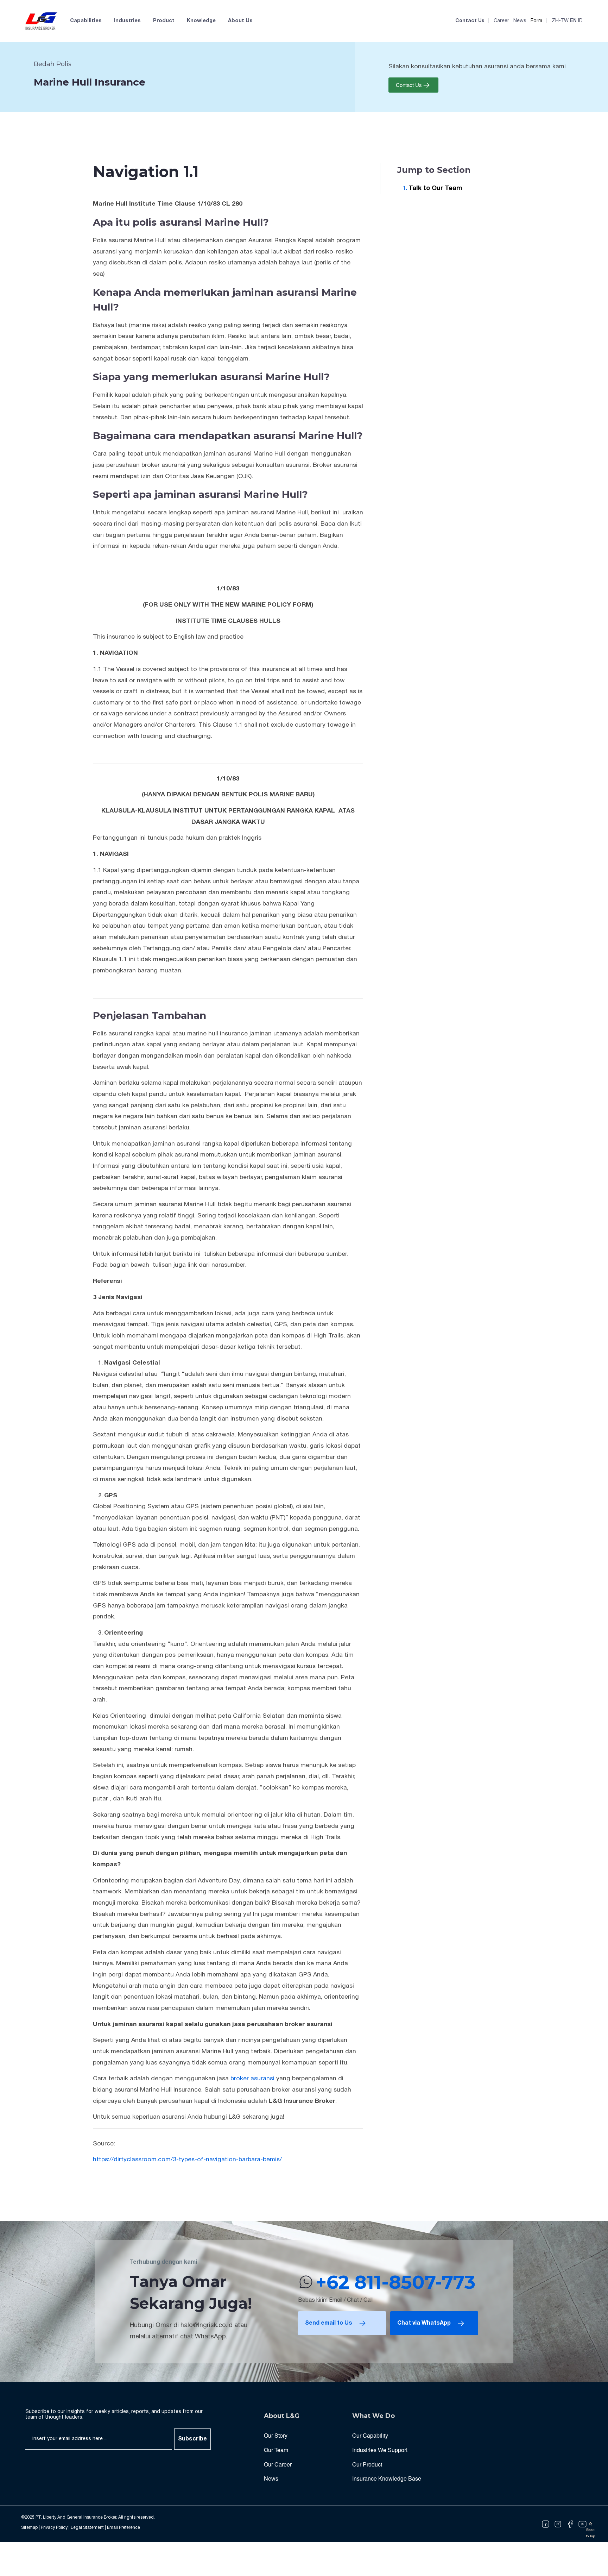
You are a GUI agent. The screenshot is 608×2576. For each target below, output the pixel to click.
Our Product (367, 2464)
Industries (127, 21)
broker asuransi (252, 2079)
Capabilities (86, 21)
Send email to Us (329, 2323)
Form (536, 21)
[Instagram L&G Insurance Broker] (558, 2524)
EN (573, 21)
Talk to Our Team (435, 189)
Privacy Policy (54, 2528)
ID (580, 21)
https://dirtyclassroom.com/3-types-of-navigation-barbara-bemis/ (187, 2160)
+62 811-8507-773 (395, 2282)
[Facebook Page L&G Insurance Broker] (570, 2524)
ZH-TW (560, 21)
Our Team (276, 2450)
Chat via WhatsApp (424, 2323)
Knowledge (201, 21)
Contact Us (470, 21)
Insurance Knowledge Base (387, 2478)
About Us (240, 21)
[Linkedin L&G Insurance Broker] (546, 2524)
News (520, 21)
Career (501, 21)
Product (164, 21)
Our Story (276, 2435)
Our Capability (370, 2435)
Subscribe (192, 2439)
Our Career (278, 2464)
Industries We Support (380, 2450)
